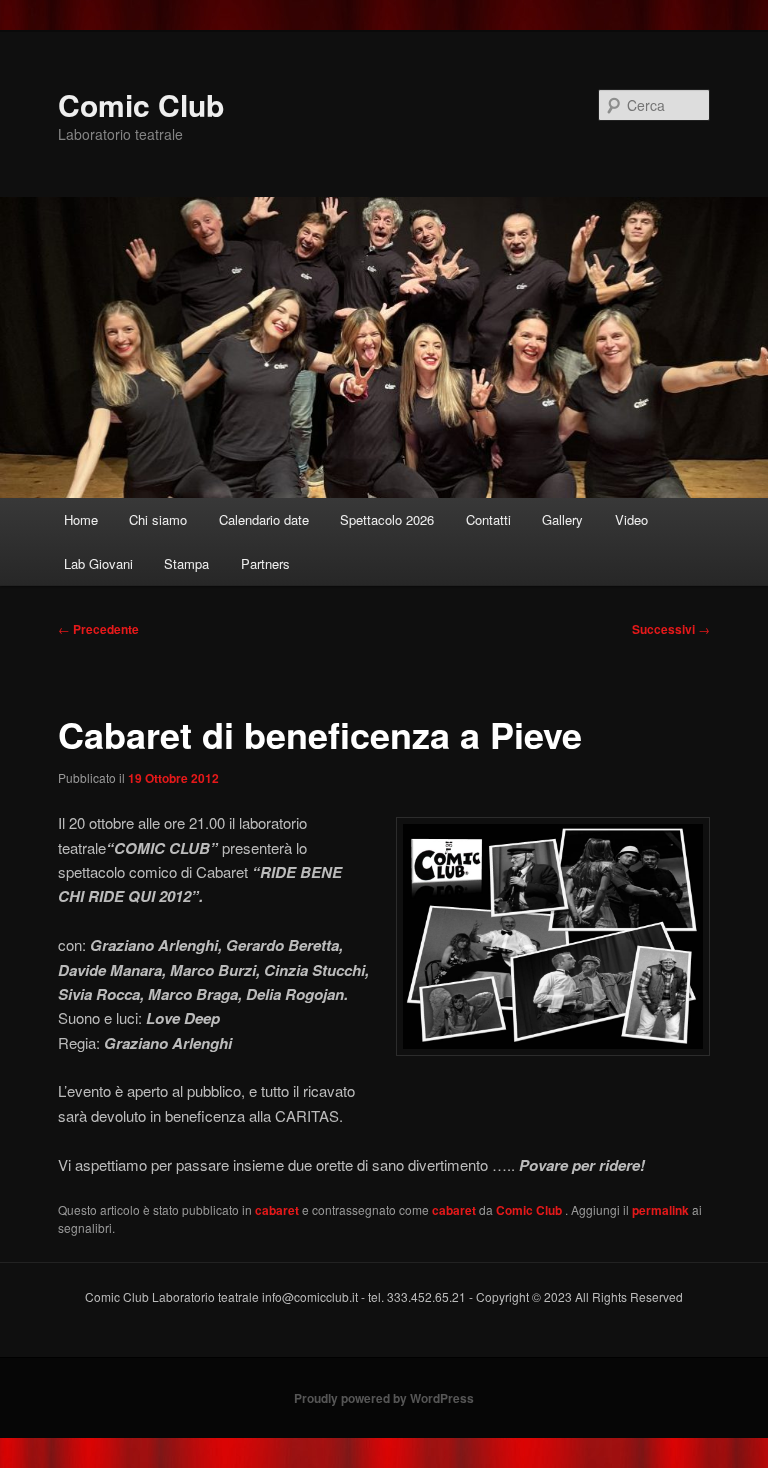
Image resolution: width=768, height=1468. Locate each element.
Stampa (186, 563)
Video (631, 519)
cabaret (277, 1210)
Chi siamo (158, 519)
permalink (660, 1210)
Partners (265, 563)
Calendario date (264, 519)
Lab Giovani (98, 563)
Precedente (98, 629)
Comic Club (141, 104)
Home (81, 519)
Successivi (671, 629)
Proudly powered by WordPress (384, 1398)
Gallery (562, 519)
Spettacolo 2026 (387, 519)
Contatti (488, 519)
